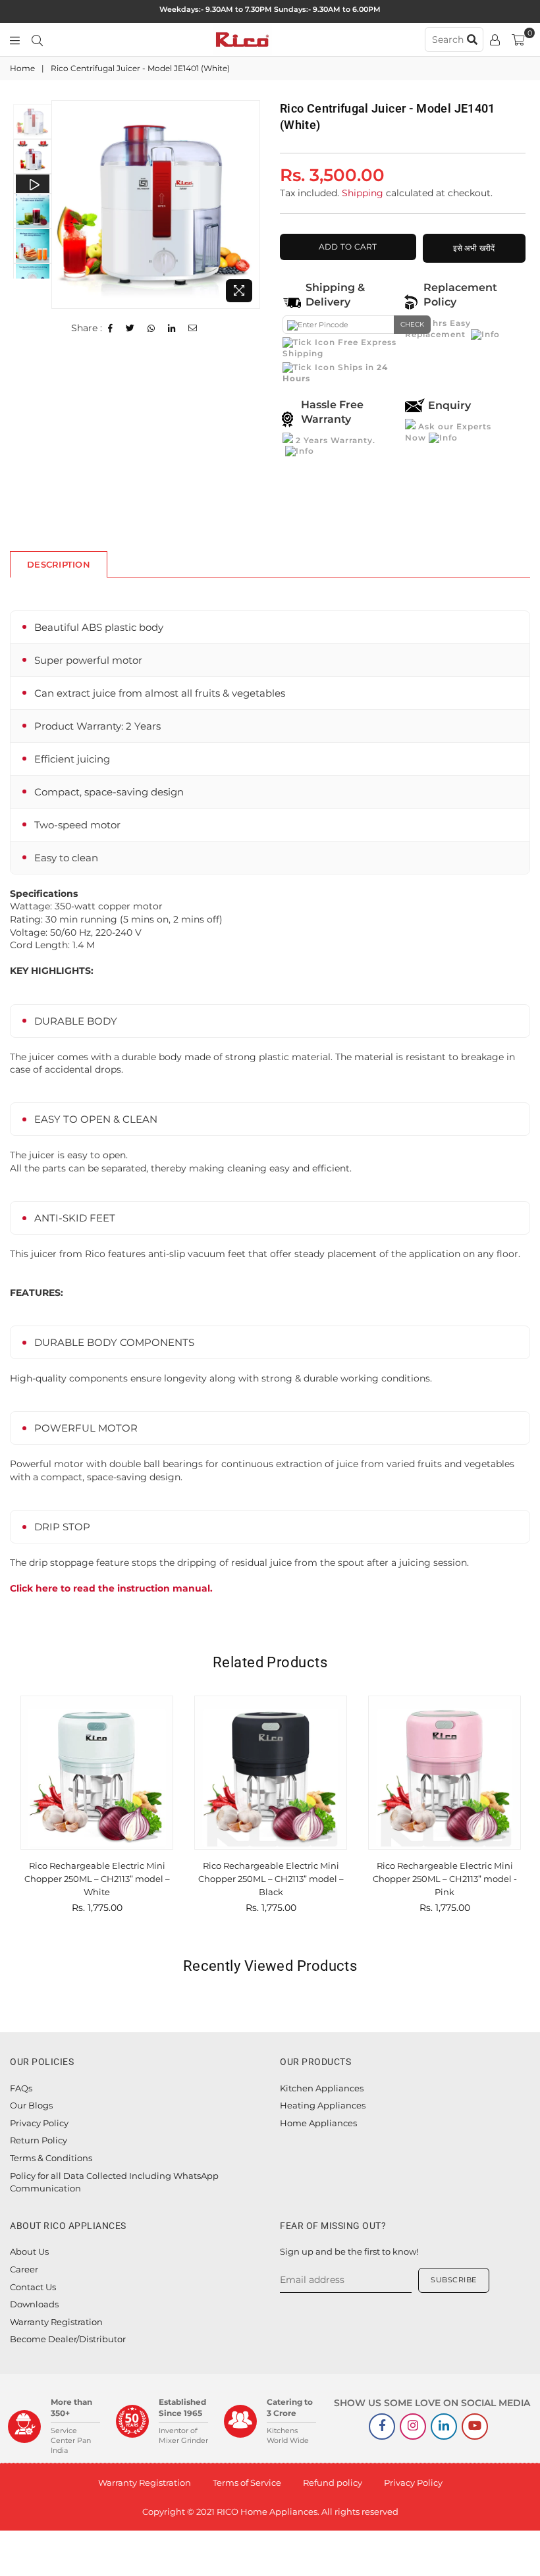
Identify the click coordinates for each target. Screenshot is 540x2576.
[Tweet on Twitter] (130, 329)
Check (412, 324)
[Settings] (495, 40)
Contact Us (33, 2287)
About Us (29, 2251)
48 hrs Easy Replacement (438, 329)
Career (24, 2269)
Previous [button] (63, 204)
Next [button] (249, 204)
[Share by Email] (193, 329)
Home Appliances (318, 2123)
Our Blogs (31, 2105)
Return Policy (39, 2140)
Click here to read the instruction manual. (111, 1588)
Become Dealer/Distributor (68, 2339)
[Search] (37, 40)
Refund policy (333, 2482)
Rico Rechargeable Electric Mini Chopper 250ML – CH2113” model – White (97, 1878)
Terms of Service (247, 2482)
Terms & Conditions (51, 2158)
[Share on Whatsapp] (151, 329)
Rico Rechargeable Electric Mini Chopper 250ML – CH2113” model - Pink (445, 1878)
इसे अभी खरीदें (474, 248)
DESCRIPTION (59, 564)
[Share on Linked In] (172, 329)
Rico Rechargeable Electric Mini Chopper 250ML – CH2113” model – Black (271, 1878)
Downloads (34, 2304)
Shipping (363, 193)
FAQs (21, 2088)
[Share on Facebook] (111, 329)
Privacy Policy (39, 2123)
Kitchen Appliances (322, 2088)
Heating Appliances (323, 2105)
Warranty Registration (56, 2322)
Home (22, 68)
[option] (156, 204)
